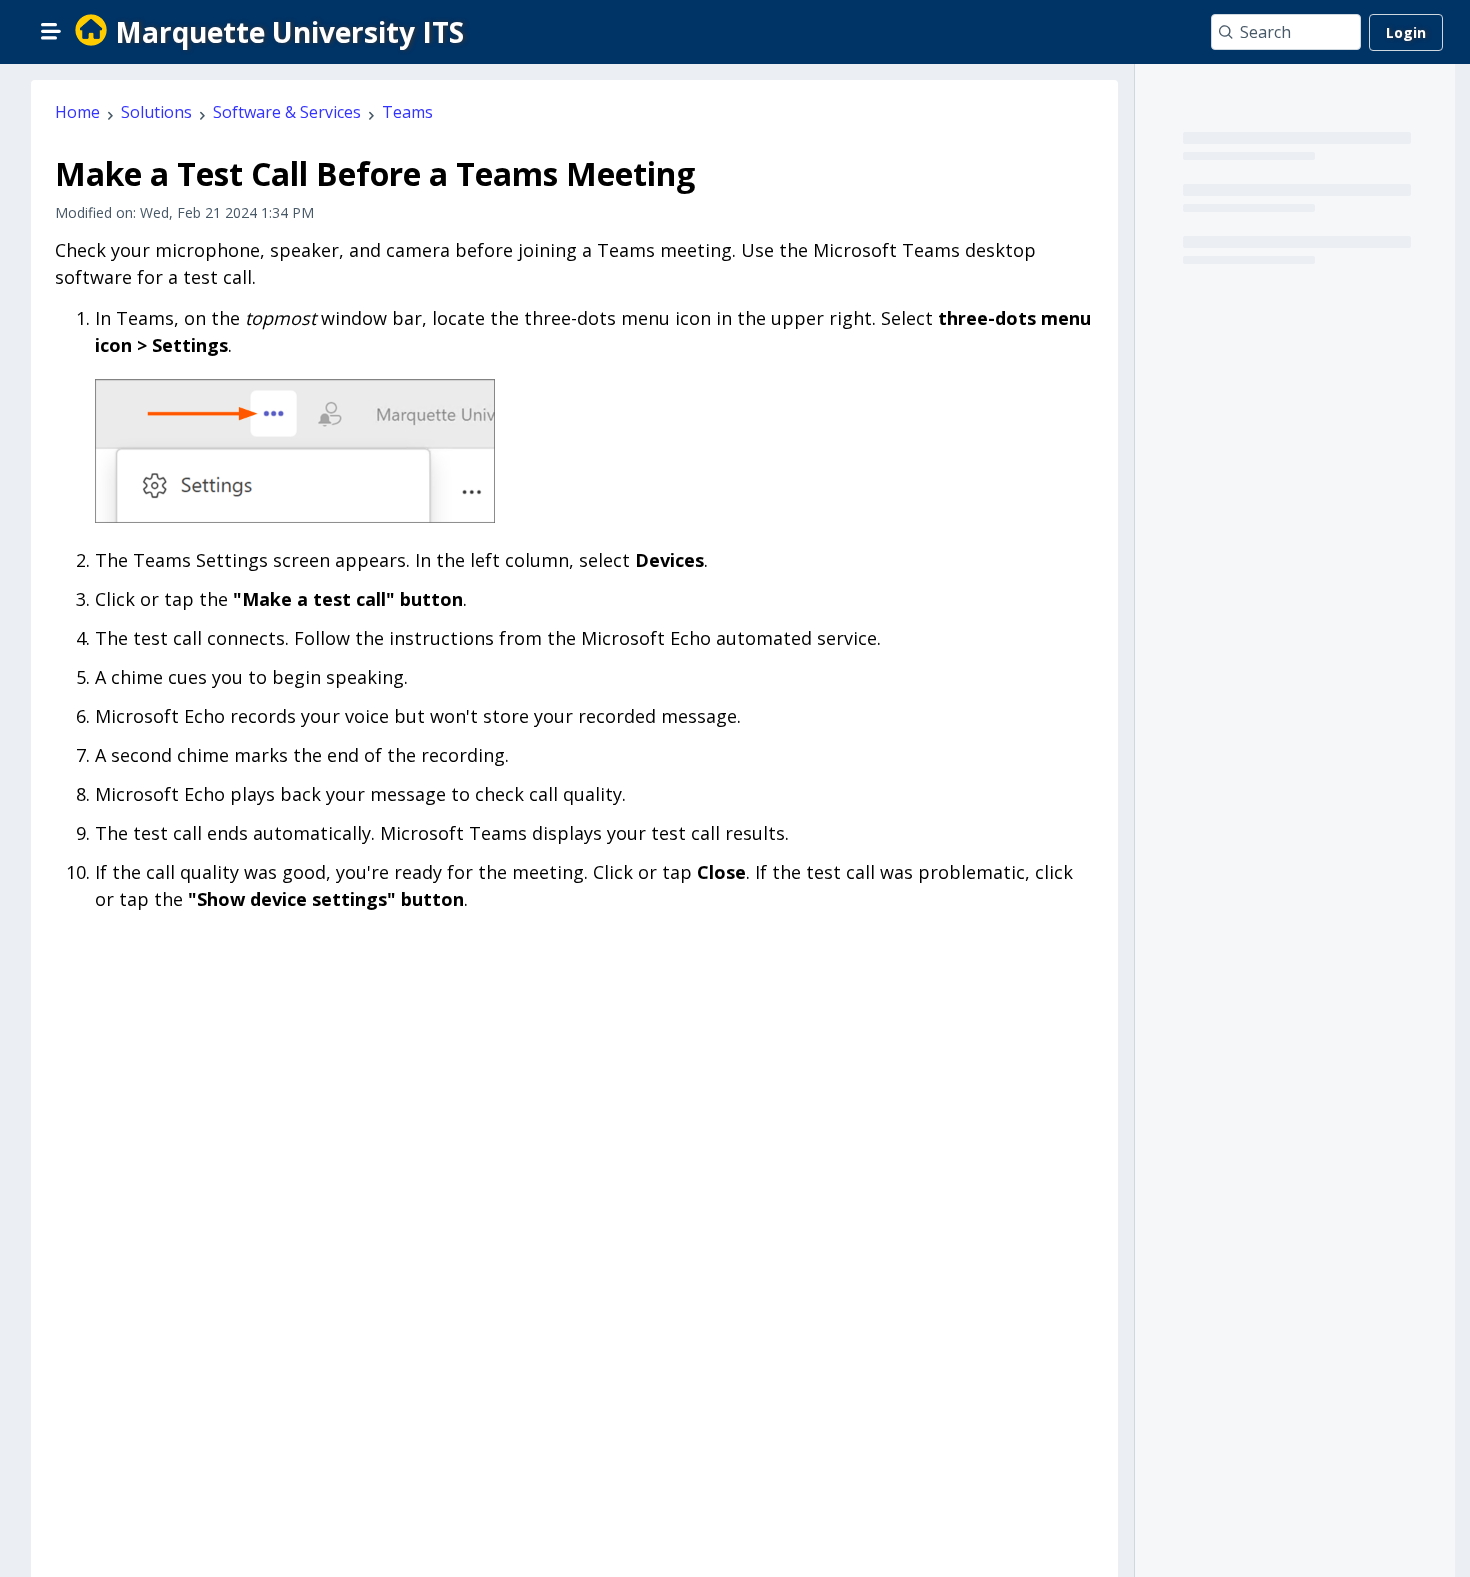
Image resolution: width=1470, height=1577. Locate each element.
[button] (51, 31)
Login (1406, 32)
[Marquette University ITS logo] (91, 32)
